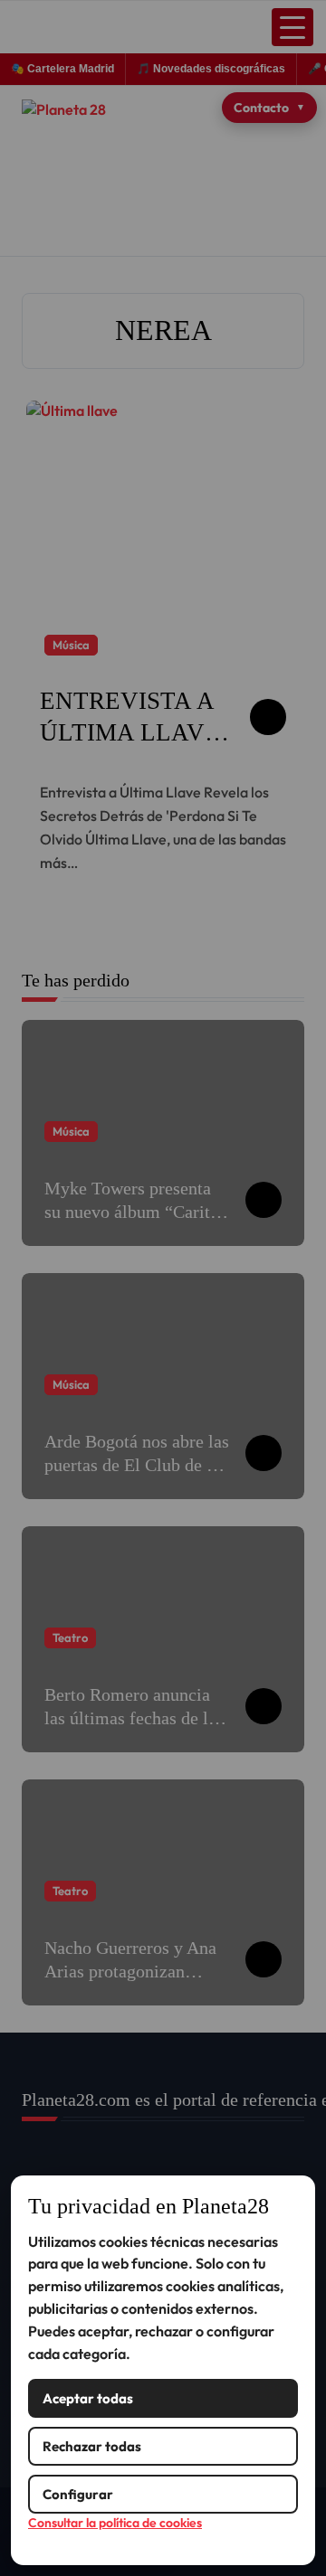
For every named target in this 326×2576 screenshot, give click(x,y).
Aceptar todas (88, 2398)
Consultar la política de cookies (115, 2523)
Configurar (78, 2494)
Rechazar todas (92, 2446)
